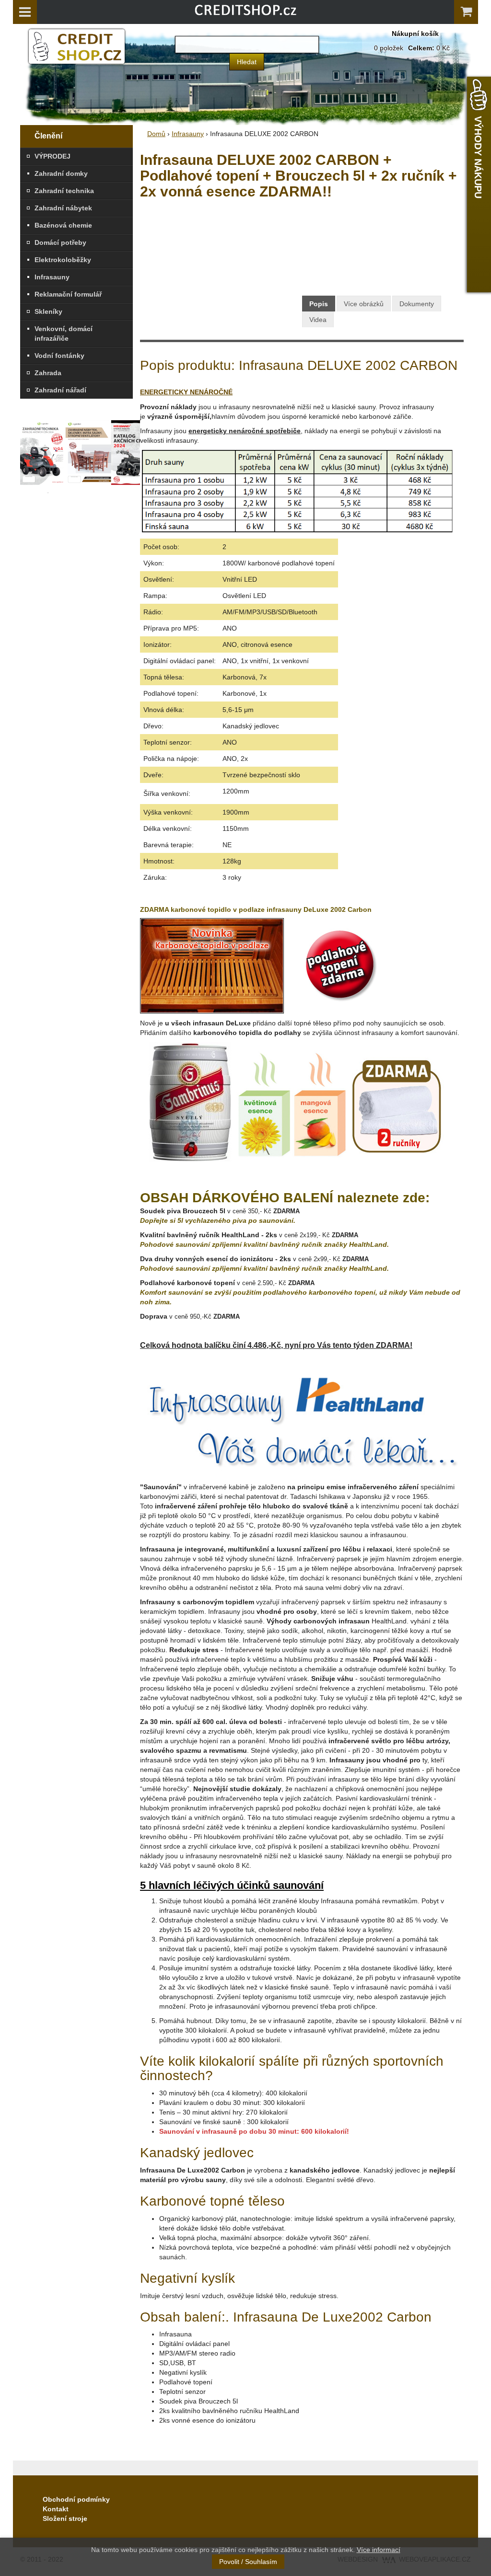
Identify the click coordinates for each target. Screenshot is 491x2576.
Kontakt (56, 2509)
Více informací (379, 2550)
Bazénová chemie (63, 225)
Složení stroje (65, 2518)
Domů (156, 134)
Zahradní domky (61, 173)
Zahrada (48, 373)
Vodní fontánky (59, 356)
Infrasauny (52, 277)
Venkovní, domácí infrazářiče (64, 333)
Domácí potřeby (60, 242)
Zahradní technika (64, 191)
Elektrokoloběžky (63, 260)
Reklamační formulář (68, 294)
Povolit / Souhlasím (248, 2562)
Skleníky (48, 311)
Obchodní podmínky (76, 2499)
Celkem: (421, 48)
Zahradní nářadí (60, 390)
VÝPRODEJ (53, 156)
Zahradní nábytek (63, 208)
